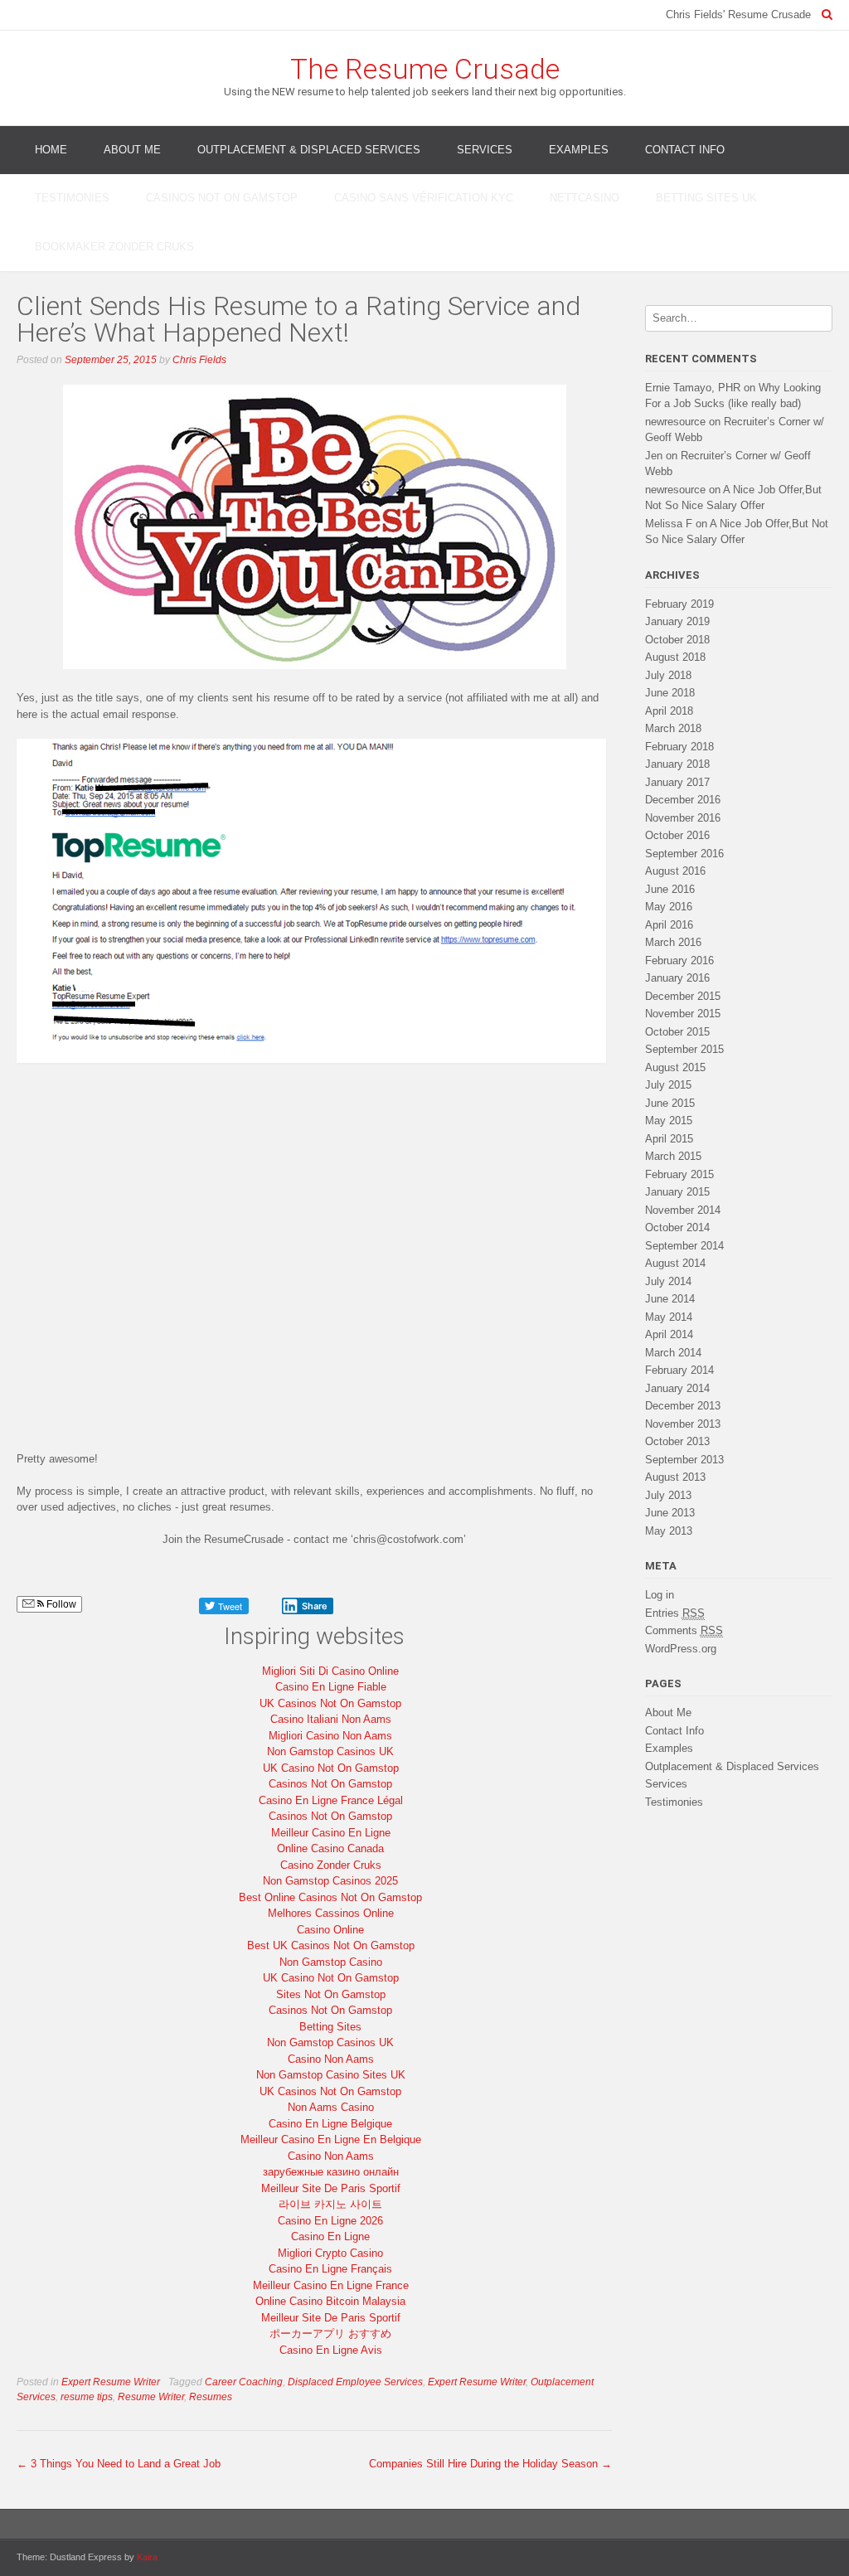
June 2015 (670, 1103)
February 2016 (679, 961)
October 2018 (677, 640)
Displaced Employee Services (355, 2382)
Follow (60, 1604)
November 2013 (683, 1424)
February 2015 (679, 1174)
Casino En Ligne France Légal (331, 1800)
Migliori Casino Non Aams (330, 1736)
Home (51, 150)
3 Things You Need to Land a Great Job (119, 2464)
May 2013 (669, 1531)
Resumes (211, 2397)
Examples (579, 150)
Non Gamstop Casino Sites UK (331, 2075)
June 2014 (670, 1299)
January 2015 (677, 1192)
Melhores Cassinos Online (331, 1913)
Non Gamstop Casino (331, 1962)
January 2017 (677, 782)
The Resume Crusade (425, 69)
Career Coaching (244, 2382)
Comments (684, 1630)
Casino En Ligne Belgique (330, 2124)
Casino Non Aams (331, 2059)
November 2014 (683, 1210)
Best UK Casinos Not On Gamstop (331, 1945)
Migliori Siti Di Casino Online (330, 1671)
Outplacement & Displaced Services (309, 150)
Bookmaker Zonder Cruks (114, 247)
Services (485, 150)
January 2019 (677, 621)
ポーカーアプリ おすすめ (330, 2333)
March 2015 (673, 1156)
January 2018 (677, 764)
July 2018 (668, 675)
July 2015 (668, 1085)
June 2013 (670, 1513)
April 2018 (669, 711)
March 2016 (673, 942)
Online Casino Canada (330, 1848)
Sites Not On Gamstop (331, 1994)
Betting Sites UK (706, 198)
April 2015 (669, 1139)
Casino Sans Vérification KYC (424, 198)
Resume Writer (151, 2397)
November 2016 (683, 818)
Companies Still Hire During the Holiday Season (490, 2464)
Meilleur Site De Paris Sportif (331, 2188)
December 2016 (683, 800)
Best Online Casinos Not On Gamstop (330, 1897)
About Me (132, 150)
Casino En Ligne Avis (331, 2350)
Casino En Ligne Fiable (331, 1687)
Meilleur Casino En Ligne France (331, 2285)
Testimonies (72, 198)
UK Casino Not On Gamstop (331, 1768)
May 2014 (669, 1317)
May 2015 (669, 1121)
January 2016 (677, 978)
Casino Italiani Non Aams (331, 1719)
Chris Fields (199, 360)
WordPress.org (681, 1649)
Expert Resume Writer (111, 2382)
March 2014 (673, 1353)
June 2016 (670, 889)
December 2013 (683, 1406)
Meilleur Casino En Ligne (331, 1833)
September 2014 (684, 1246)
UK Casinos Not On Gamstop (330, 1703)
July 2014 (668, 1281)
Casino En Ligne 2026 (330, 2221)
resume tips (87, 2397)
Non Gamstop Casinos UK (330, 1751)
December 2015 (683, 996)
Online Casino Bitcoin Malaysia (330, 2301)
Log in (660, 1595)
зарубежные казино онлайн (331, 2172)
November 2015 (683, 1014)
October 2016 (677, 835)
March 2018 (673, 728)
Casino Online (330, 1930)
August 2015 (675, 1067)
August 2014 (675, 1263)
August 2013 (675, 1477)
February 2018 (679, 747)
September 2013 (684, 1460)
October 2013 (677, 1441)
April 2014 (669, 1334)
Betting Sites (330, 2027)
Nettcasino (585, 198)
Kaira (147, 2557)
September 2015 (684, 1049)
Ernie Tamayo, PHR (693, 388)
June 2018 (670, 693)
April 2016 (669, 925)
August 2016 (675, 871)
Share (315, 1606)
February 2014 (679, 1370)
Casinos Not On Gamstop (222, 198)
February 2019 (679, 604)
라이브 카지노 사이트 (330, 2204)
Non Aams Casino (331, 2107)
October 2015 (677, 1032)
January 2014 (677, 1388)
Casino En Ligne (330, 2236)
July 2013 (668, 1495)
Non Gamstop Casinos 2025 (330, 1881)
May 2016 (669, 907)
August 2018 (675, 657)
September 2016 (684, 854)
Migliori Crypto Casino (330, 2253)
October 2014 (677, 1227)
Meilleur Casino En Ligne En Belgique (331, 2139)
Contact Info (685, 150)
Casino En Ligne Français (330, 2269)
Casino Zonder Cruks (331, 1865)
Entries (675, 1613)
